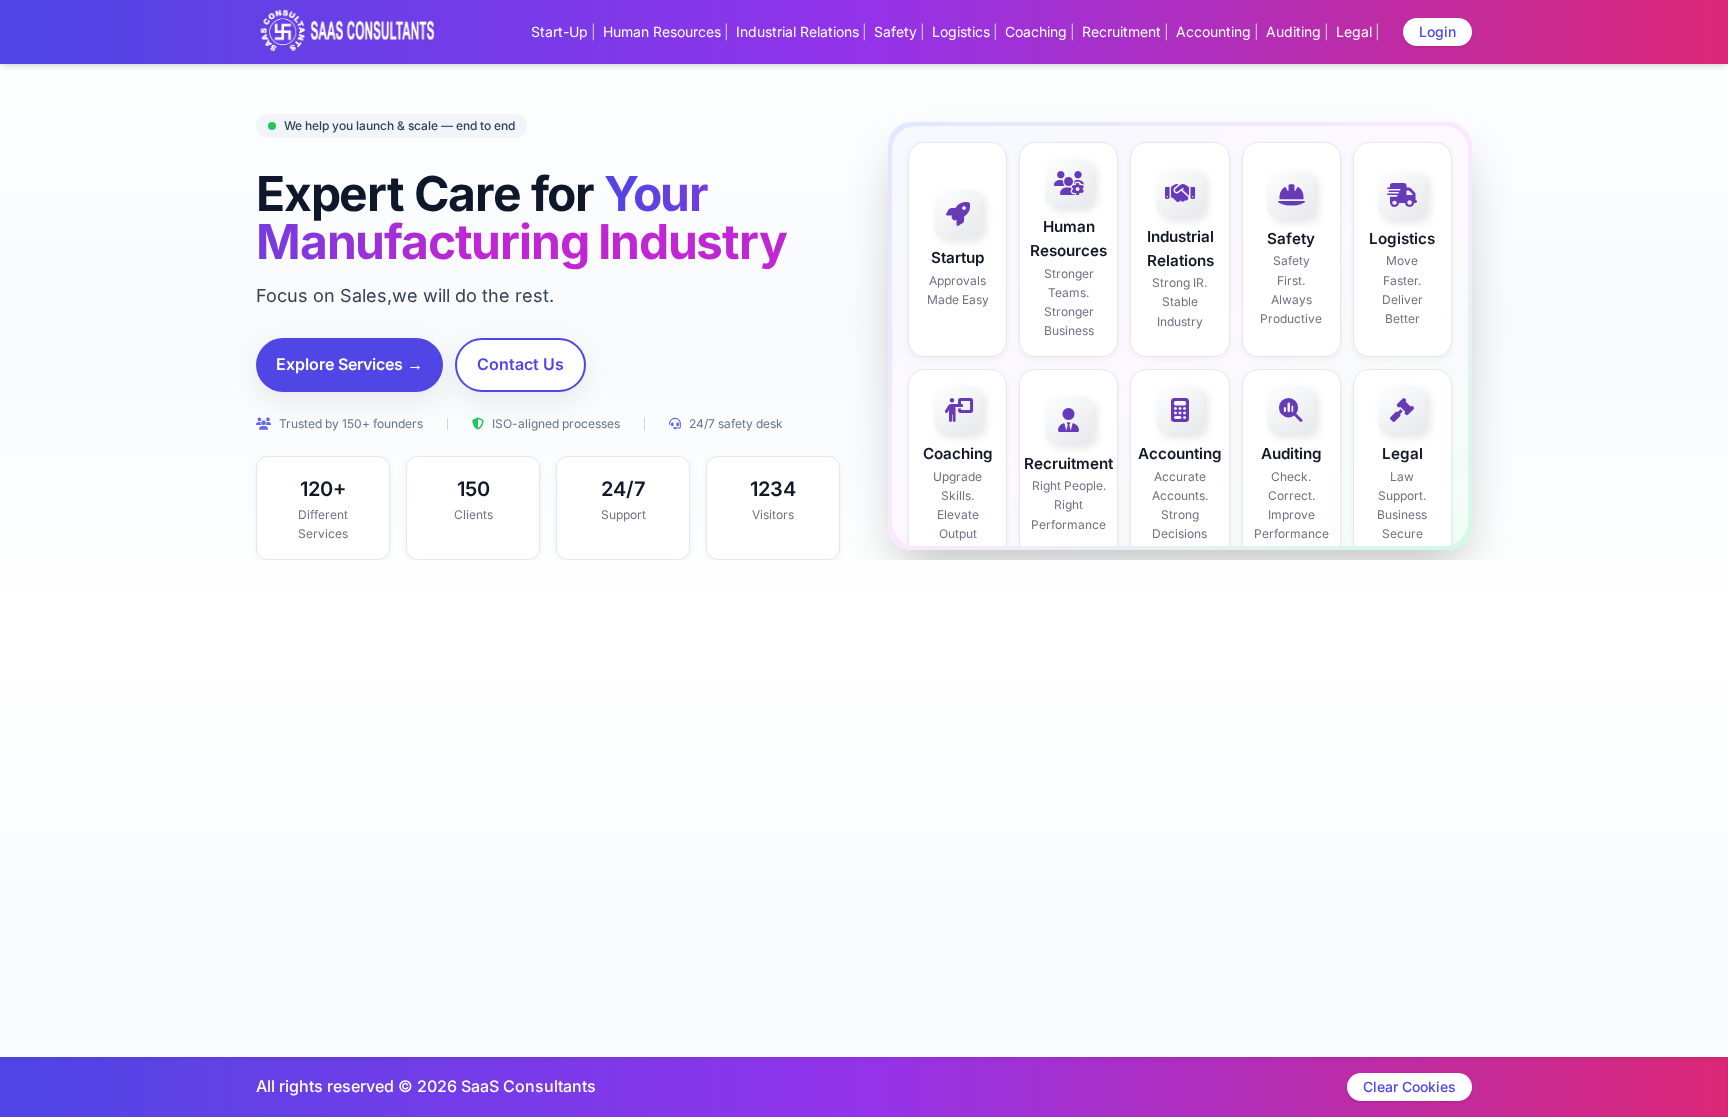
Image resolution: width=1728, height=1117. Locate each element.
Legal (1354, 31)
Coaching (1036, 31)
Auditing (1293, 31)
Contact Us (520, 364)
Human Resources (662, 31)
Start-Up (559, 31)
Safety (895, 31)
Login (1437, 31)
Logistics (961, 31)
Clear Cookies (1409, 1086)
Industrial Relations (797, 31)
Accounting (1213, 31)
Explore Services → (349, 364)
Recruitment (1121, 31)
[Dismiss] (946, 1093)
